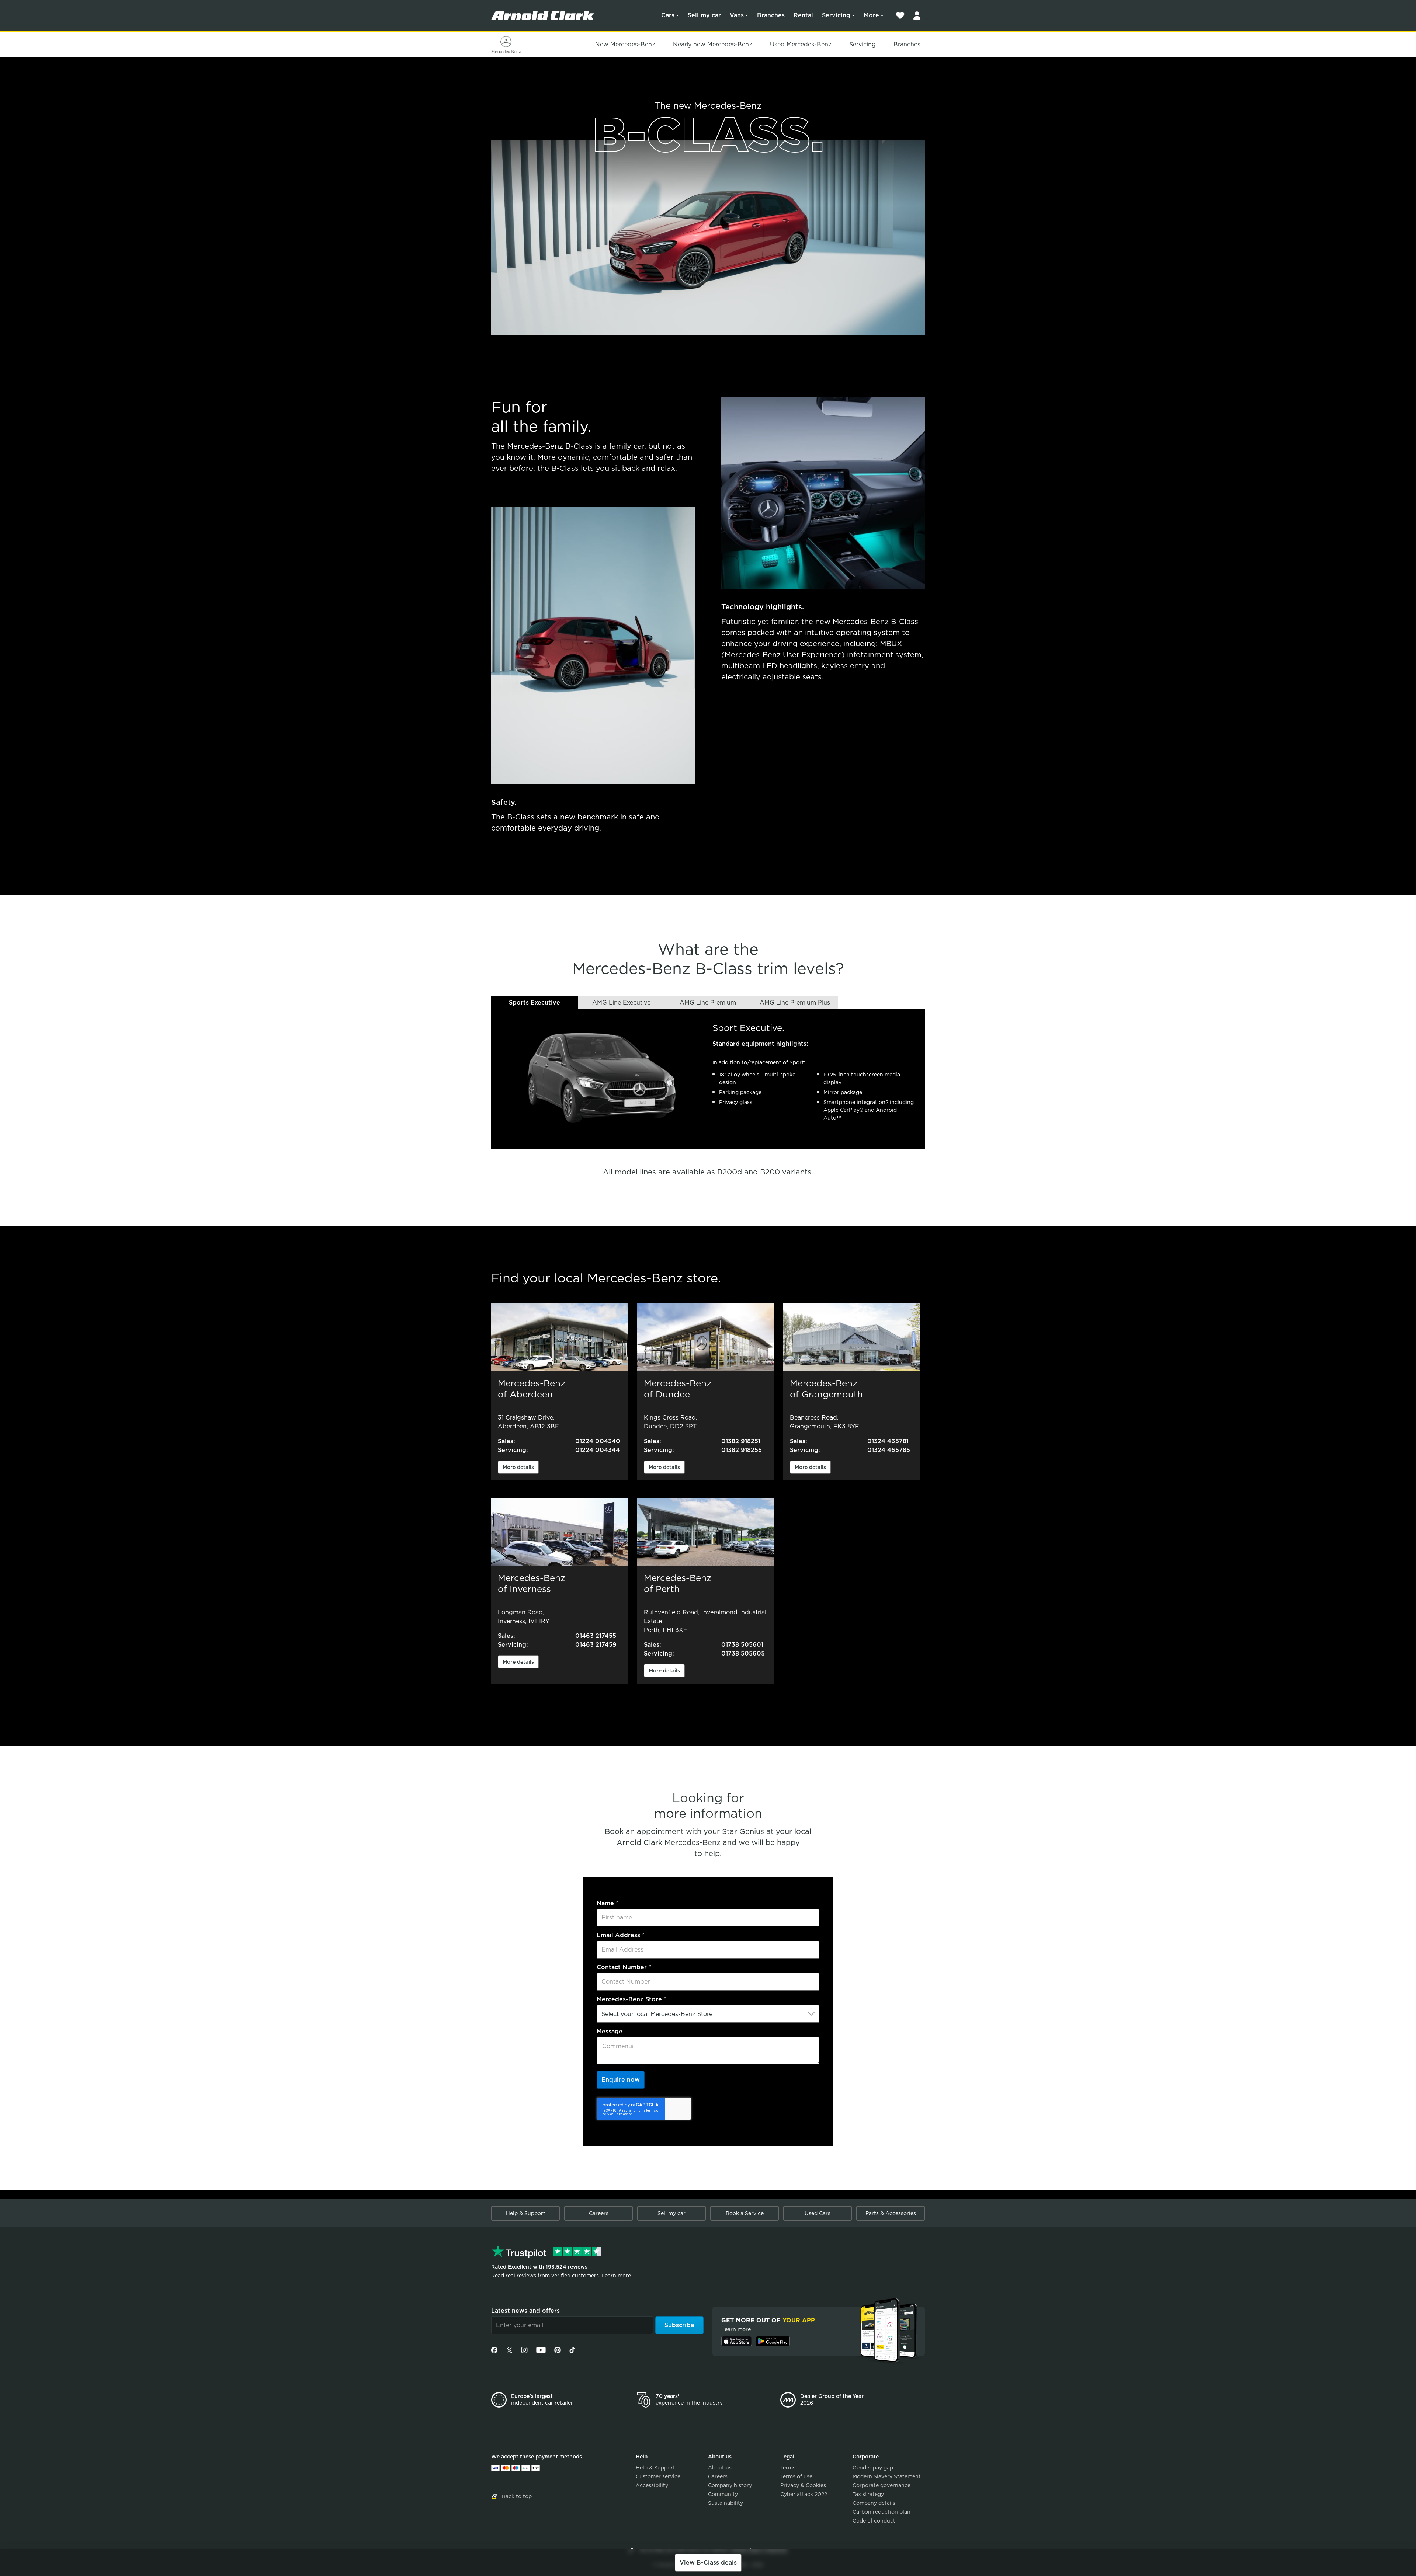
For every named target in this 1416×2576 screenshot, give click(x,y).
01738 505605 (743, 1653)
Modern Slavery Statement (887, 2476)
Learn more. (617, 2276)
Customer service (658, 2476)
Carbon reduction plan (881, 2512)
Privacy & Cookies (803, 2485)
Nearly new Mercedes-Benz (713, 44)
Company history (730, 2485)
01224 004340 (598, 1441)
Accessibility (652, 2485)
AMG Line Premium (708, 1002)
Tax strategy (868, 2494)
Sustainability (726, 2503)
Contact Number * (624, 1967)
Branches (771, 15)
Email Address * (621, 1935)
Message (610, 2031)
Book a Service (745, 2213)
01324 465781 (888, 1441)
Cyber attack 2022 (804, 2494)
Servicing (836, 15)
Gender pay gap (873, 2468)
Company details (874, 2503)
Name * (608, 1903)
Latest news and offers (525, 2311)
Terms (788, 2468)
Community (723, 2494)
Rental (803, 15)
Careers (599, 2213)
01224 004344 (598, 1450)
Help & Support (526, 2213)
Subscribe (679, 2325)
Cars (668, 15)
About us (720, 2468)
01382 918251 (741, 1441)
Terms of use (796, 2476)
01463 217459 (596, 1645)
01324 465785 (889, 1450)
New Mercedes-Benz (625, 44)
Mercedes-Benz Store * (631, 1999)
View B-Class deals (708, 2563)
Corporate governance (881, 2485)
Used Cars (818, 2213)
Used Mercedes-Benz (801, 44)
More (871, 15)
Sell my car (704, 15)
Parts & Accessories (891, 2213)
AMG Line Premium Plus (795, 1002)
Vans (737, 15)
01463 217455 (596, 1636)
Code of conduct (874, 2521)
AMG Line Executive (621, 1002)
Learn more (736, 2329)
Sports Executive (535, 1002)
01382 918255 (742, 1450)
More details (518, 1467)
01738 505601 (742, 1645)
